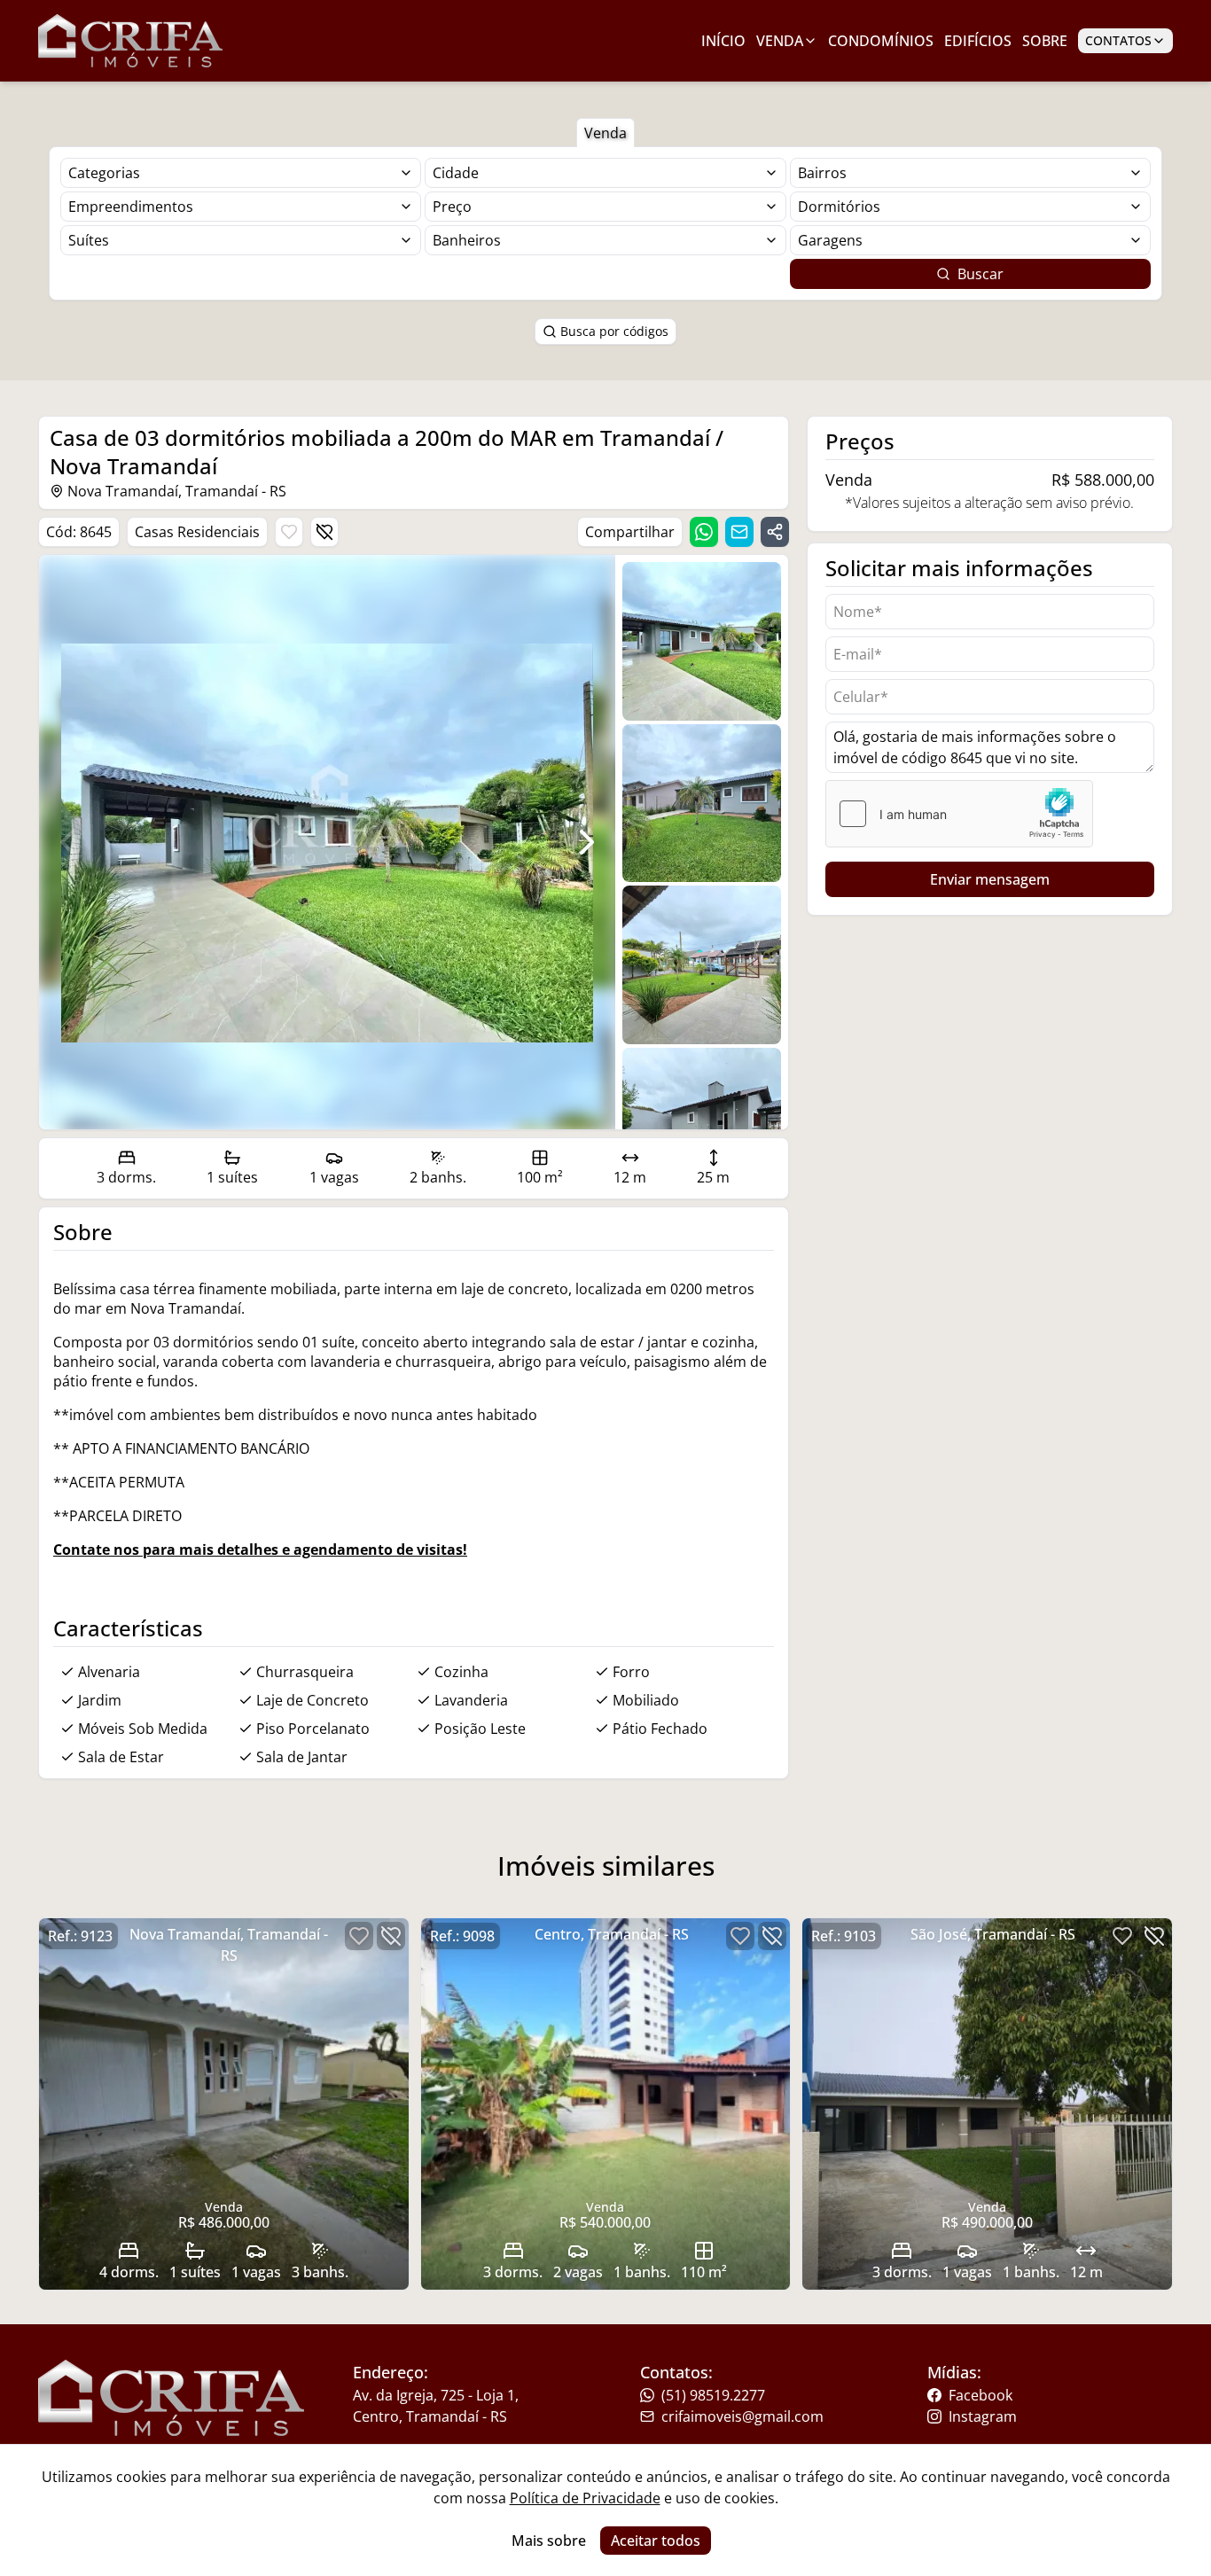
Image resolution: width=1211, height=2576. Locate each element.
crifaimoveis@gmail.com (742, 2416)
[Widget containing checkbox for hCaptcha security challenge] (959, 814)
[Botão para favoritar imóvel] (289, 532)
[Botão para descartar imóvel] (324, 532)
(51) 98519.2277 (713, 2395)
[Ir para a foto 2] (702, 965)
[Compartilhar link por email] (739, 532)
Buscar (981, 274)
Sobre (1045, 41)
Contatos (1118, 40)
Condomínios (881, 41)
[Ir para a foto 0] (702, 641)
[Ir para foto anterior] (67, 842)
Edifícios (978, 41)
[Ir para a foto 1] (702, 804)
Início (723, 41)
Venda (780, 41)
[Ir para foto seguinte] (587, 842)
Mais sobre (549, 2541)
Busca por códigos (614, 331)
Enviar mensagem (990, 879)
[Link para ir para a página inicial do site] (130, 41)
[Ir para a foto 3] (702, 1127)
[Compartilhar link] (775, 532)
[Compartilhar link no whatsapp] (704, 532)
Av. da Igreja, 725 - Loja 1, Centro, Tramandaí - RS (436, 2406)
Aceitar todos (656, 2541)
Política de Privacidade (585, 2498)
